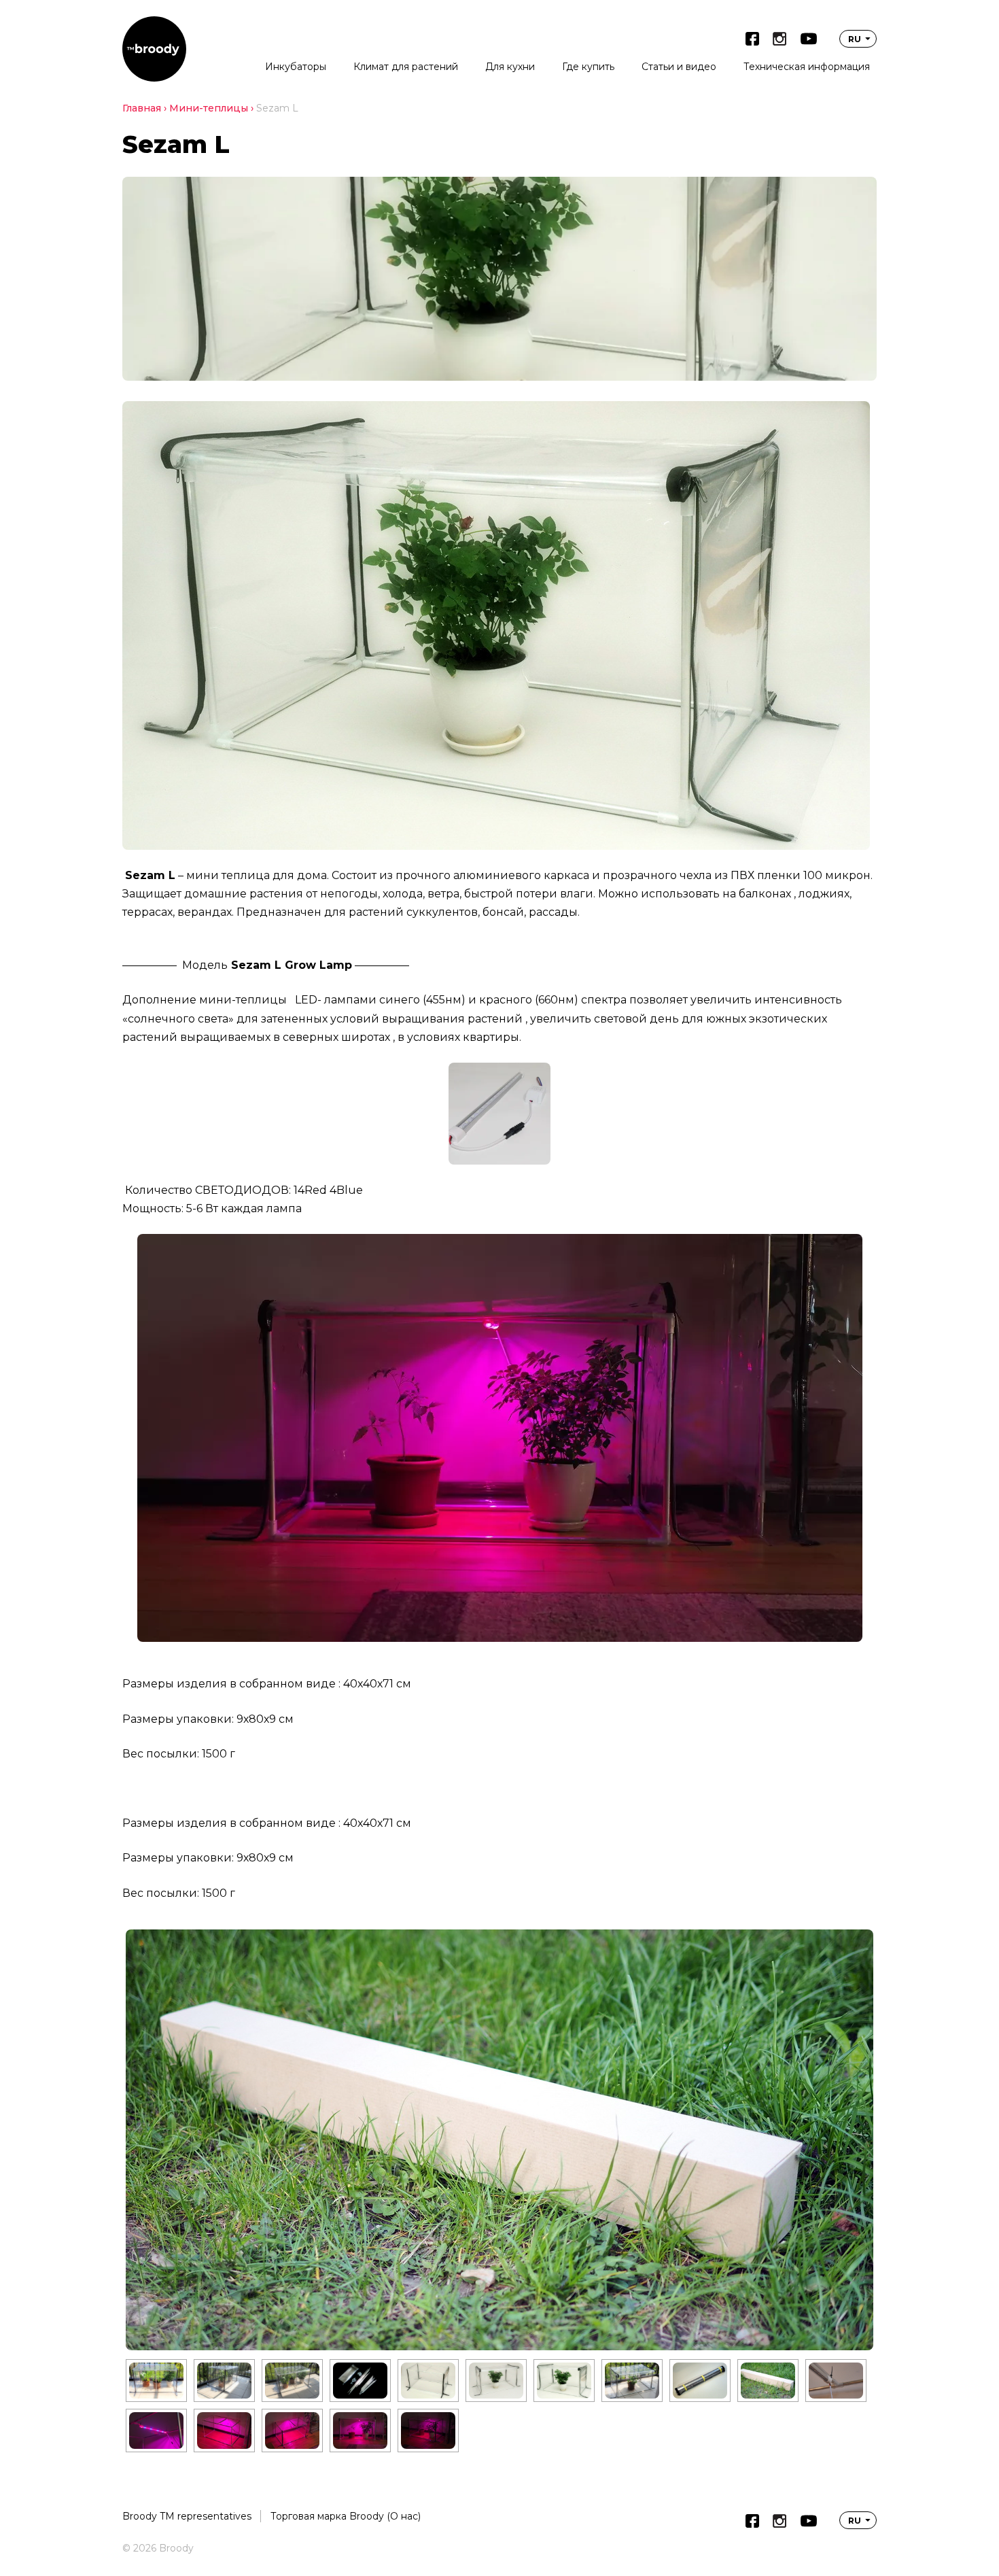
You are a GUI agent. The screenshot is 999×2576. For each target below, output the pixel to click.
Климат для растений (406, 67)
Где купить (588, 67)
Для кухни (510, 67)
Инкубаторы (296, 67)
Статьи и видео (679, 67)
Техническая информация (807, 67)
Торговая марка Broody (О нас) (346, 2516)
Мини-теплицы (209, 108)
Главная (142, 108)
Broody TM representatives (187, 2516)
